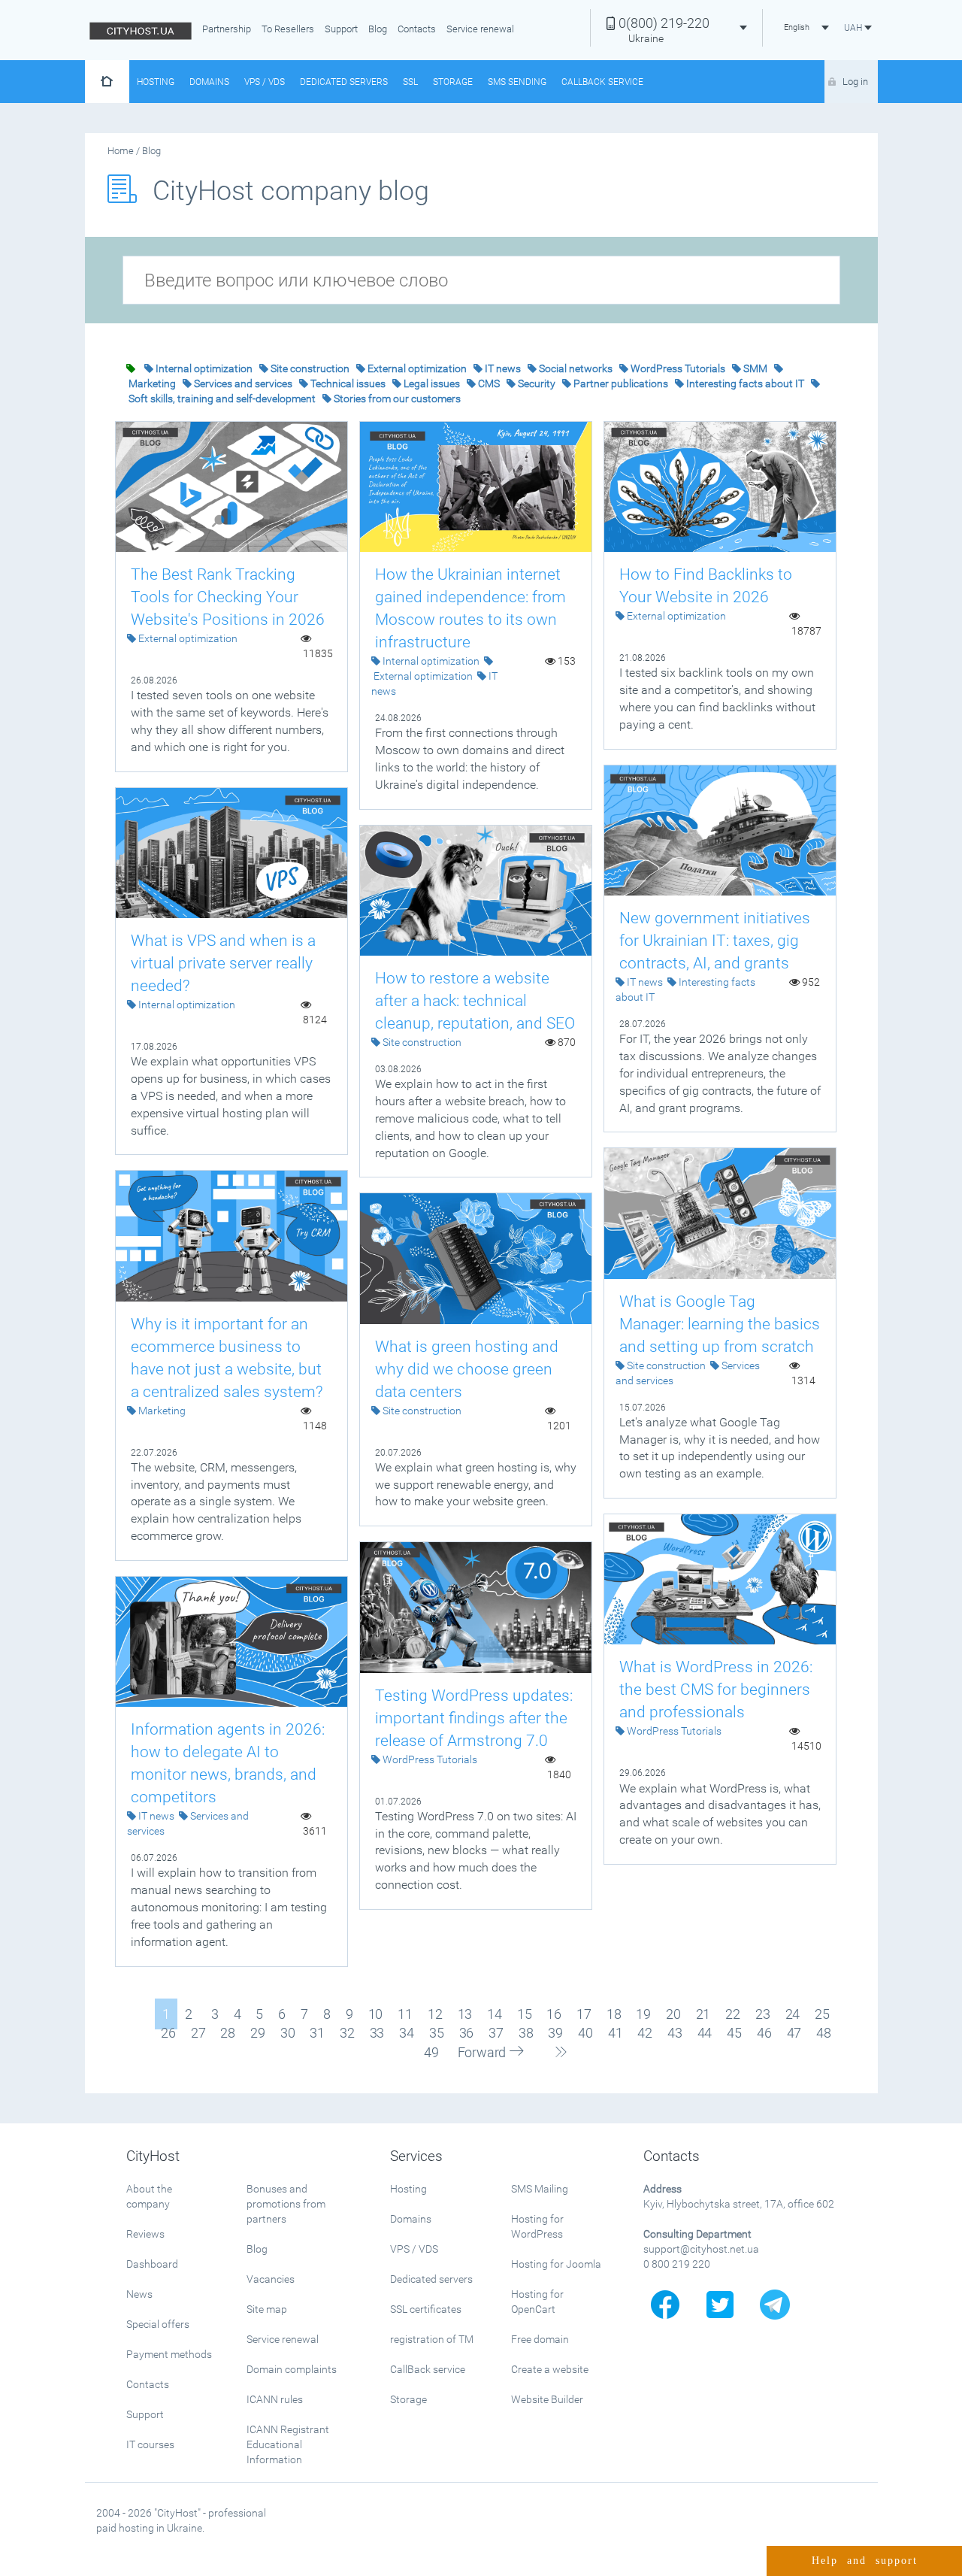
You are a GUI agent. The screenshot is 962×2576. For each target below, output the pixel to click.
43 (675, 2033)
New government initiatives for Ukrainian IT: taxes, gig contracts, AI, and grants (715, 941)
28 (228, 2033)
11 (405, 2014)
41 (616, 2033)
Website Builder (547, 2399)
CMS (489, 383)
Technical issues (348, 383)
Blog (378, 29)
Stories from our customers (397, 399)
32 (347, 2033)
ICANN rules (275, 2399)
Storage (453, 82)
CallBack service (428, 2369)
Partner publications (621, 383)
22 (733, 2014)
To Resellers (288, 29)
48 (824, 2033)
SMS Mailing (540, 2189)
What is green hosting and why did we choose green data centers (467, 1369)
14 (495, 2014)
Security (537, 383)
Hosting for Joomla (556, 2264)
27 (198, 2033)
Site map (267, 2309)
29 (258, 2033)
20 (673, 2014)
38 (526, 2033)
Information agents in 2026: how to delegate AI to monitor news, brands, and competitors (228, 1763)
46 (764, 2033)
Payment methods (169, 2354)
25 (822, 2014)
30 (288, 2033)
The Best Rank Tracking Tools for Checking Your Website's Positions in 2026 (228, 597)
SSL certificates (426, 2309)
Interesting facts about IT (745, 383)
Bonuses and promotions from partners (286, 2204)
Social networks (576, 368)
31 (317, 2033)
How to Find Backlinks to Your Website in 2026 (706, 586)
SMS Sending (517, 82)
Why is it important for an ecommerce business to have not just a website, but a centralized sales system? (227, 1358)
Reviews (145, 2234)
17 (584, 2014)
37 (496, 2033)
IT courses (150, 2444)
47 (794, 2033)
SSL (410, 82)
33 (377, 2033)
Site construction (310, 368)
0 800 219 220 (677, 2264)
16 (554, 2014)
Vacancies (271, 2279)
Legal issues (432, 383)
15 (525, 2014)
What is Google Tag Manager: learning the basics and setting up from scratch (720, 1324)
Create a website (550, 2369)
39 (555, 2033)
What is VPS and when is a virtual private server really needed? (223, 963)
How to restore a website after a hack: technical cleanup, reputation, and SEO (475, 1001)
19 (643, 2014)
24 (793, 2014)
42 (645, 2033)
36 (467, 2033)
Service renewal (480, 29)
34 (407, 2033)
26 (168, 2033)
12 (435, 2014)
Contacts (417, 29)
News (139, 2294)
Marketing (152, 383)
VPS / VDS (265, 82)
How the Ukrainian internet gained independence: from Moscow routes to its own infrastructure (470, 608)
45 (734, 2033)
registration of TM (432, 2339)
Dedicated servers (344, 82)
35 (437, 2033)
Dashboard (152, 2264)
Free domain (540, 2339)
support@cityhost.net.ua (701, 2249)
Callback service (602, 82)
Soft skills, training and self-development (222, 399)
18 (614, 2014)
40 (585, 2033)
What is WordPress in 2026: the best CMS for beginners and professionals (716, 1690)
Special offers (158, 2324)
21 (703, 2014)
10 (376, 2014)
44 (705, 2033)
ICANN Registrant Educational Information (288, 2444)
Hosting (156, 82)
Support (341, 29)
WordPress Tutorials (678, 368)
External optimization (417, 368)
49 (431, 2052)
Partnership (227, 29)
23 (763, 2014)
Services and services (243, 383)
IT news (503, 368)
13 (465, 2014)
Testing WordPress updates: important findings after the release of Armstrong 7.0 (474, 1718)
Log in (855, 82)
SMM (755, 368)
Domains (209, 82)
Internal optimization (204, 368)
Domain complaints (292, 2369)
